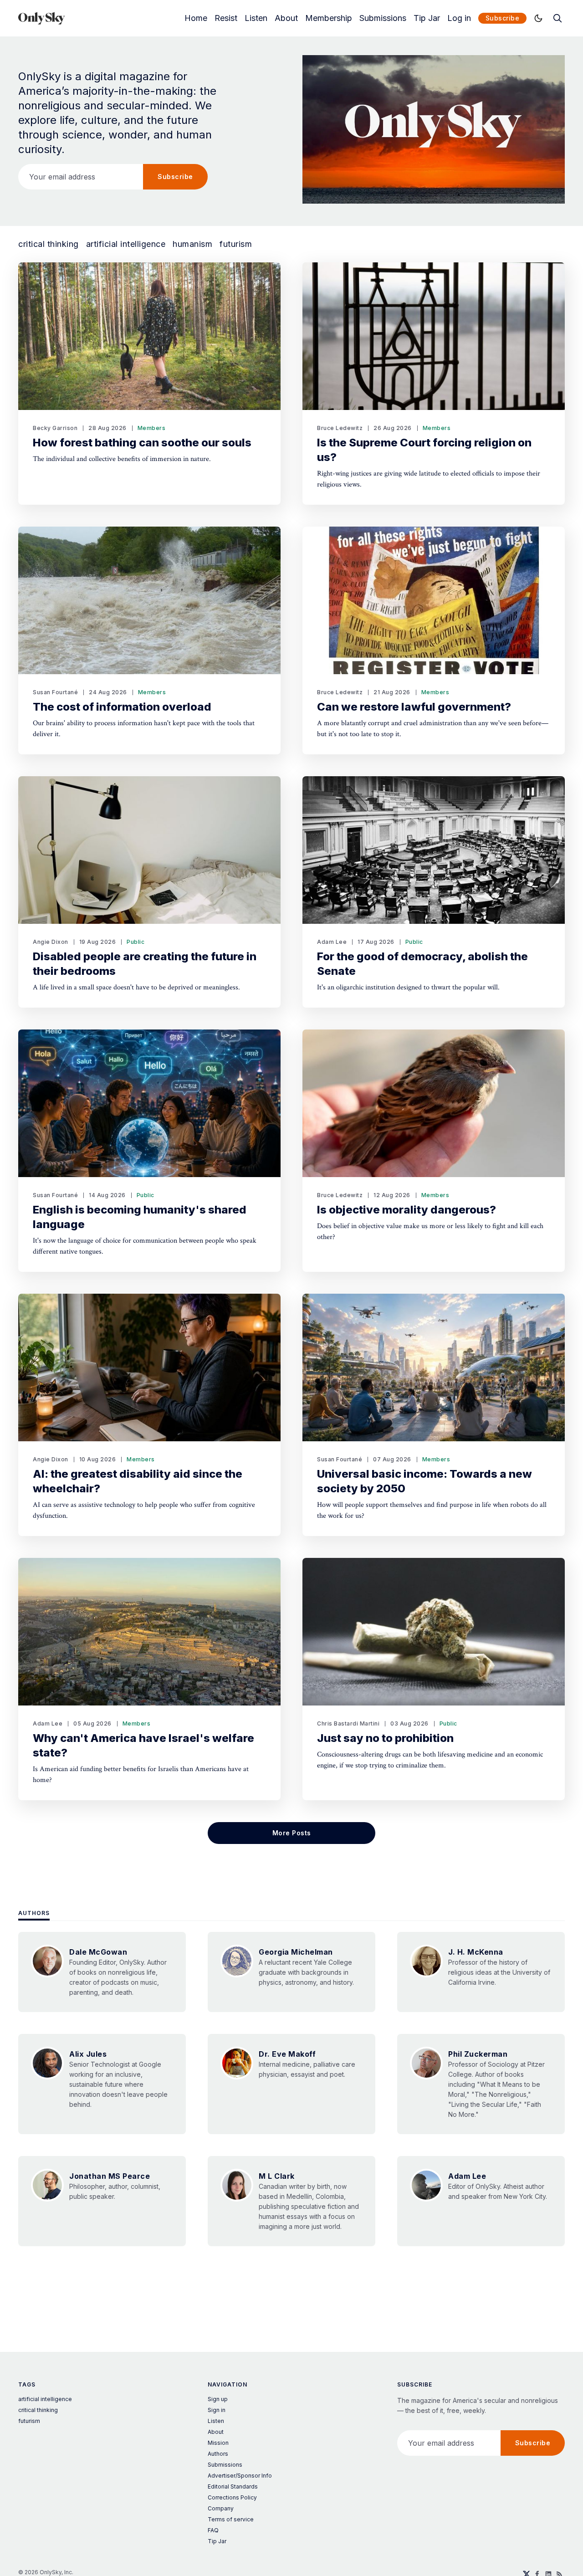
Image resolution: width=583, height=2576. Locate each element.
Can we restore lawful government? (414, 707)
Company (221, 2508)
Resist (226, 18)
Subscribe (503, 18)
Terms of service (231, 2519)
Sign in (217, 2410)
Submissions (383, 18)
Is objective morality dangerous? (407, 1210)
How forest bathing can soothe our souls (142, 443)
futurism (236, 244)
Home (196, 18)
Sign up (218, 2399)
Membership (329, 18)
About (286, 18)
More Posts (292, 1833)
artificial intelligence (126, 244)
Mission (218, 2443)
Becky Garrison (55, 428)
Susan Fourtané (55, 692)
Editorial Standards (233, 2486)
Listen (256, 18)
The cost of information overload (122, 707)
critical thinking (49, 244)
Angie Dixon (51, 942)
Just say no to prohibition (385, 1738)
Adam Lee (332, 942)
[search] (557, 18)
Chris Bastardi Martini (348, 1723)
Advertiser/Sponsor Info (240, 2476)
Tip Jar (427, 18)
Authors (34, 1913)
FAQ (213, 2530)
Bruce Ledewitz (340, 428)
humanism (192, 244)
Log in (459, 18)
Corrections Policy (232, 2497)
